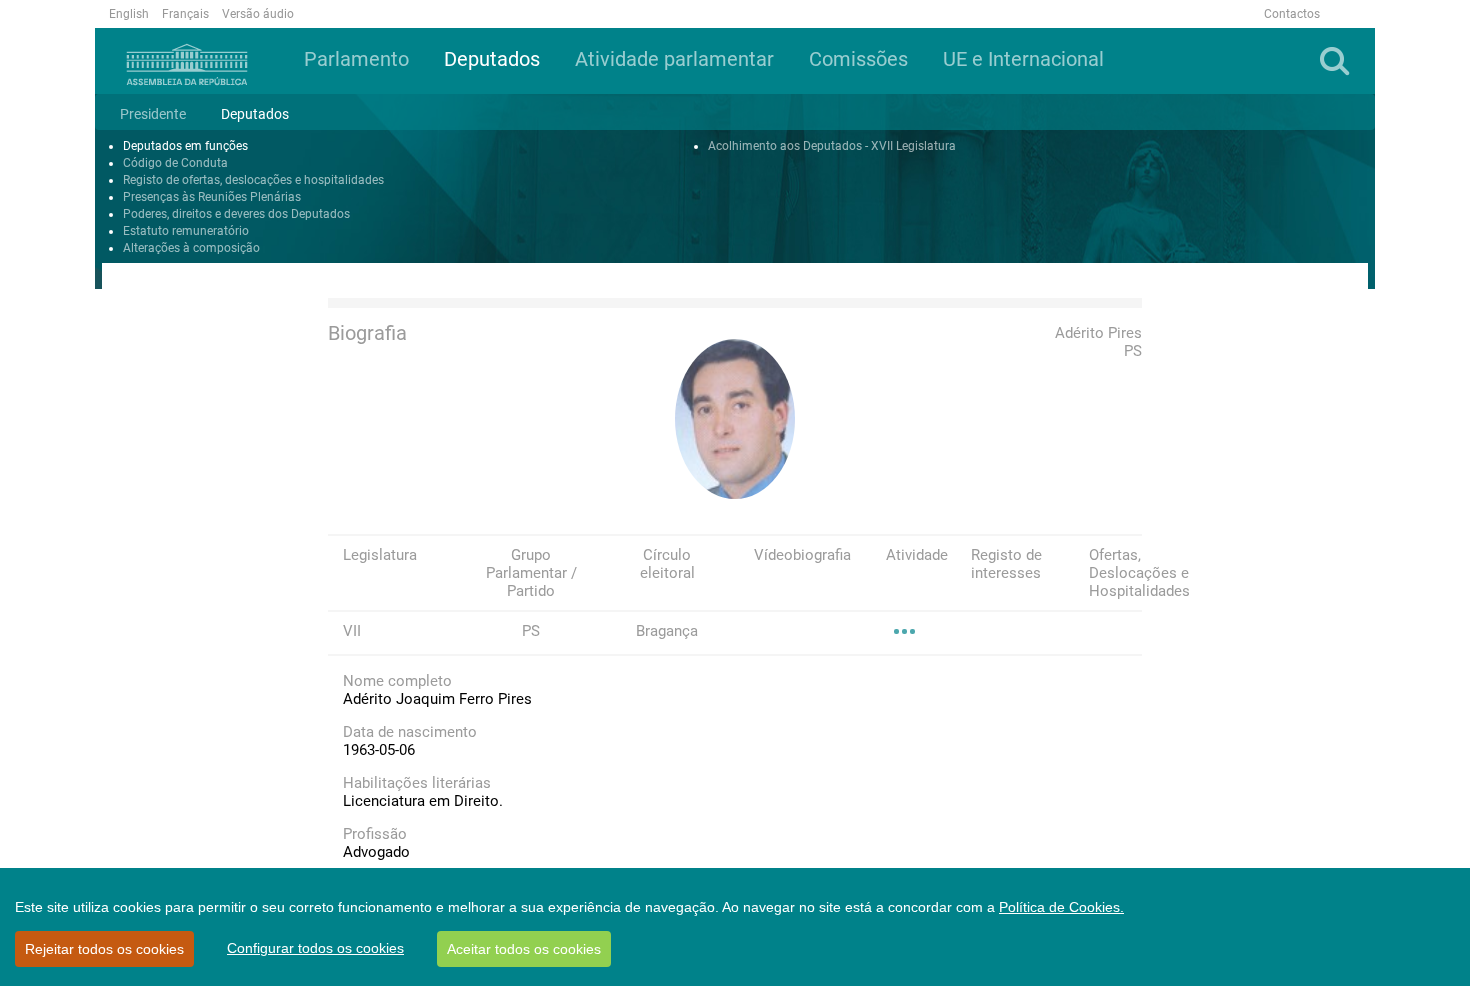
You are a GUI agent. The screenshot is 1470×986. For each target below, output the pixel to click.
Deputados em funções (185, 146)
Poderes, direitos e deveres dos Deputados (236, 214)
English (129, 14)
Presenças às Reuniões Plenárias (212, 197)
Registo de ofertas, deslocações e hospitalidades (253, 180)
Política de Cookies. (1061, 907)
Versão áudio (258, 14)
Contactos (1292, 14)
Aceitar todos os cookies (524, 949)
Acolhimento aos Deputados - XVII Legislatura (832, 146)
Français (185, 14)
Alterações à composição (191, 248)
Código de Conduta (175, 163)
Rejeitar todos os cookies (104, 949)
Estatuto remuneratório (186, 231)
